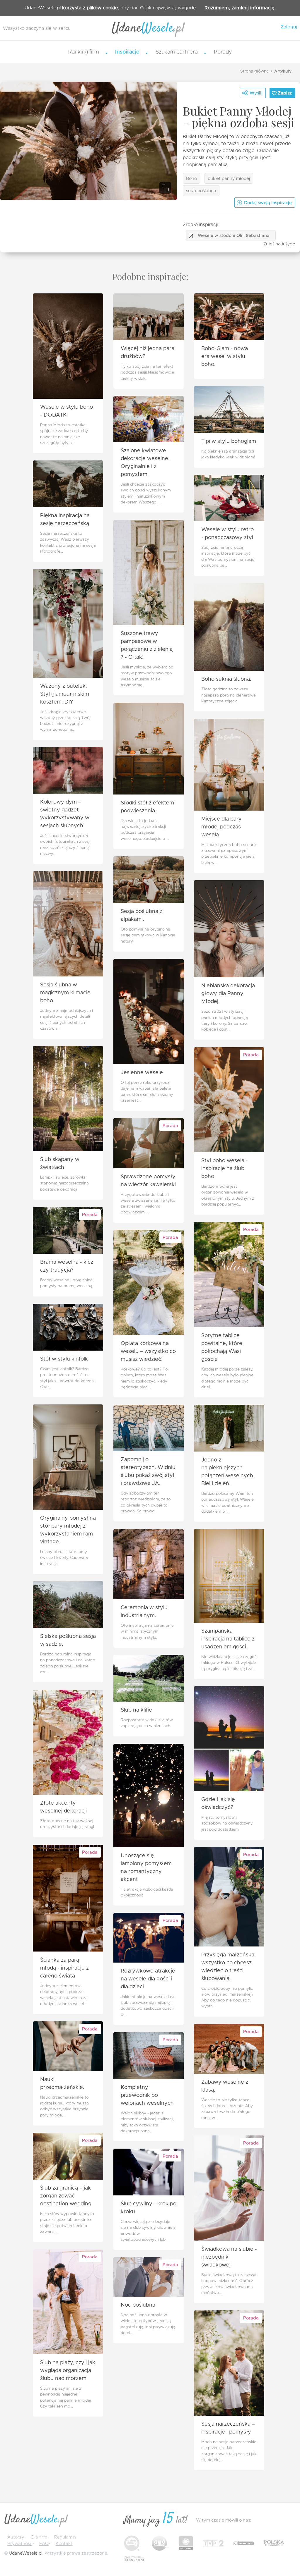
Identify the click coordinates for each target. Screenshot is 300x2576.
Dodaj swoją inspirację (268, 203)
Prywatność (20, 2544)
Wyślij (256, 93)
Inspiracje (127, 52)
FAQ (44, 2544)
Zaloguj (289, 27)
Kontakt (64, 2544)
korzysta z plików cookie (90, 8)
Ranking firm (84, 52)
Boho (191, 179)
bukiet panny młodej (229, 179)
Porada (251, 1055)
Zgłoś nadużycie (279, 244)
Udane (148, 29)
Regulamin (65, 2537)
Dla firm (39, 2537)
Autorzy (16, 2537)
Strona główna (254, 71)
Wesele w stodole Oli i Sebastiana (234, 236)
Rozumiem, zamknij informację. (240, 8)
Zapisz (285, 93)
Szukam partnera (177, 52)
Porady (223, 52)
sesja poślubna (201, 191)
